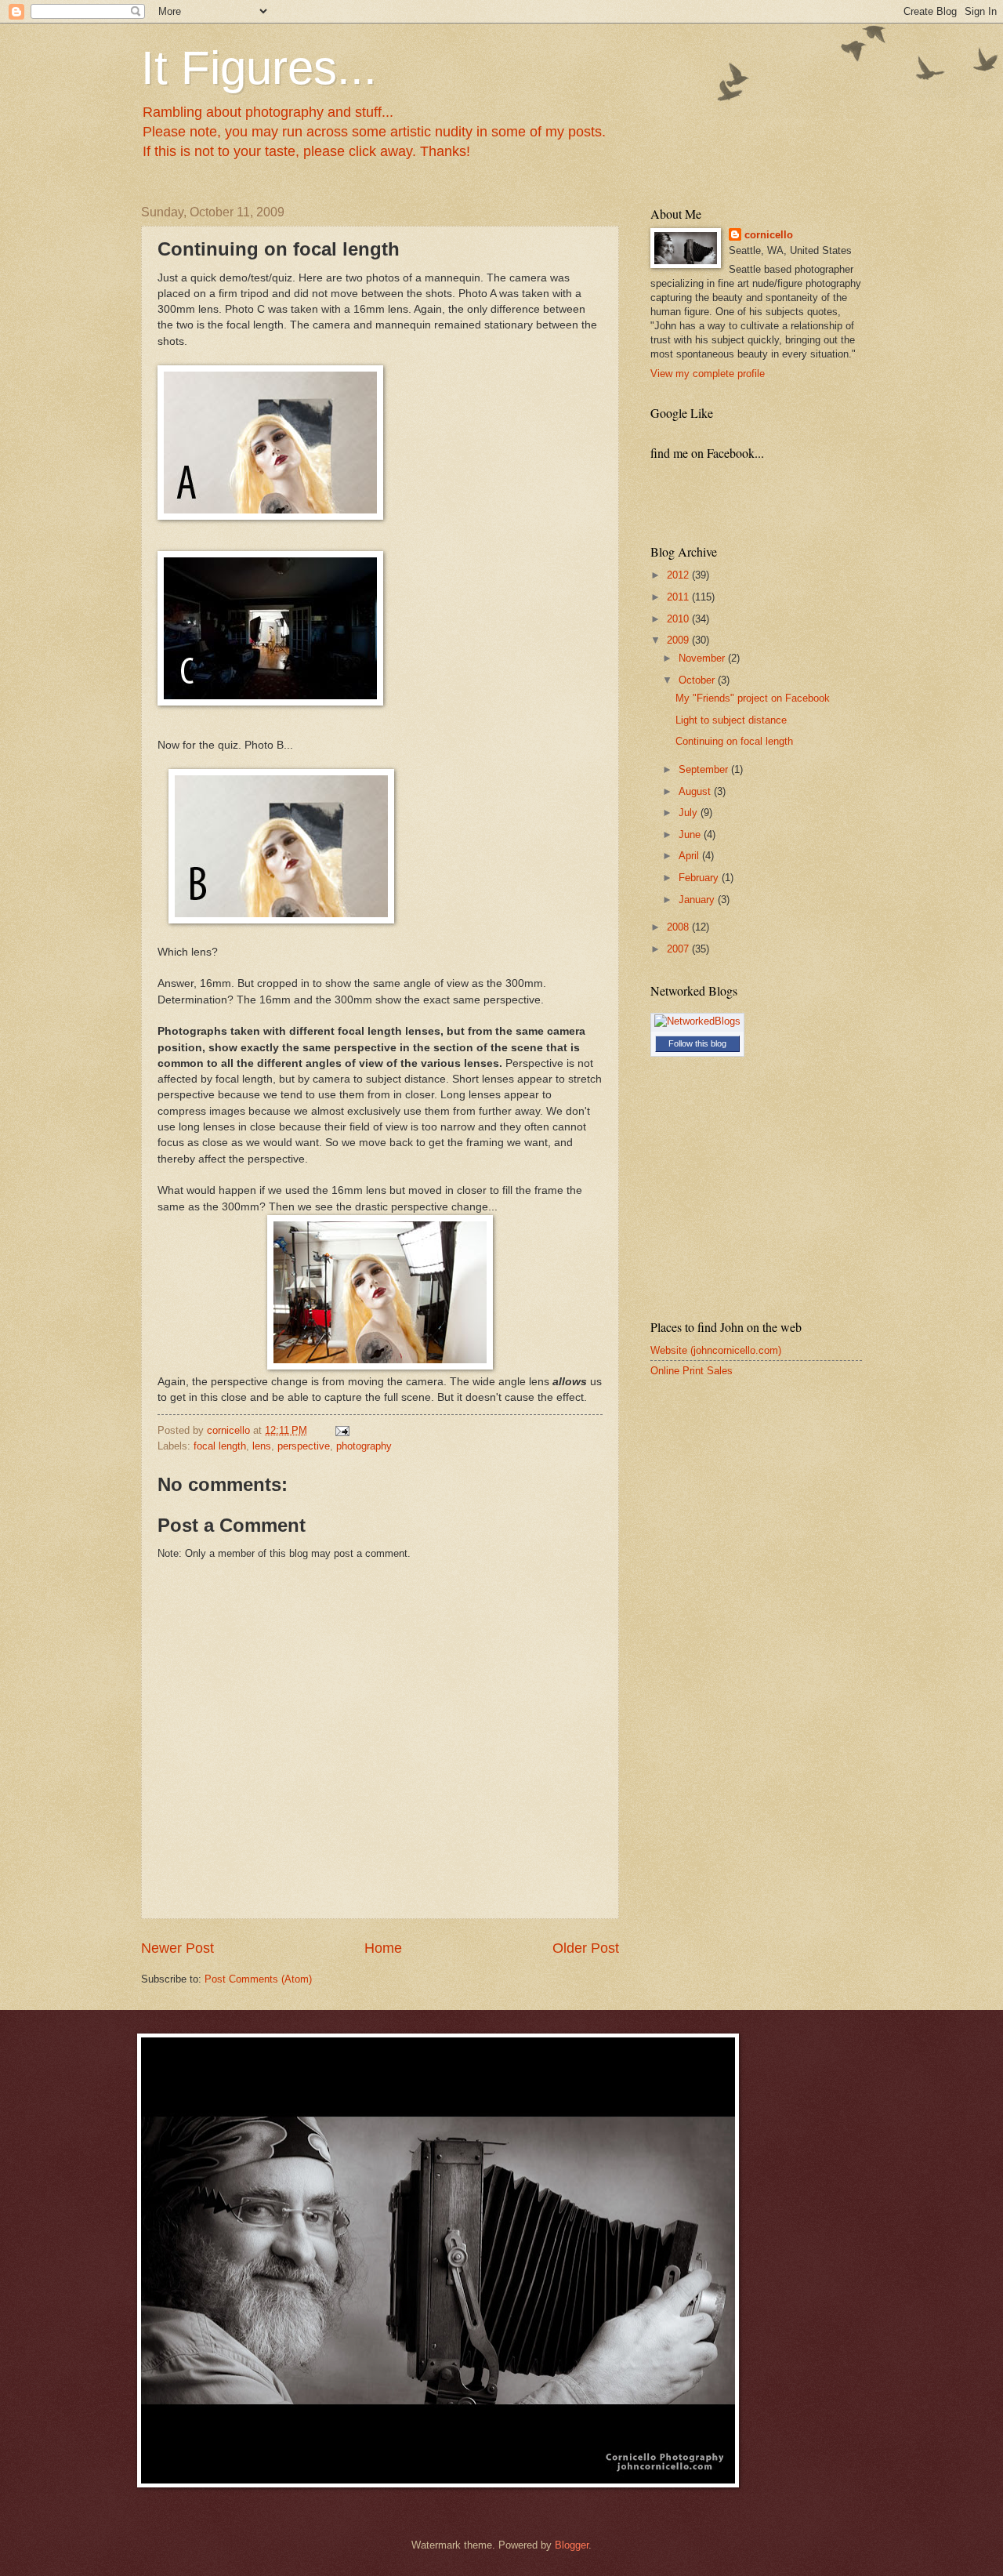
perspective (304, 1446)
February (700, 878)
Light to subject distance (731, 720)
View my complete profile (708, 374)
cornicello (769, 235)
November (703, 658)
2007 (679, 949)
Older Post (586, 1948)
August (696, 791)
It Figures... (259, 68)
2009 (679, 640)
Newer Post (177, 1948)
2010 (679, 619)
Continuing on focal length (734, 741)
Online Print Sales (692, 1371)
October (698, 680)
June (691, 834)
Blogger (572, 2545)
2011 (679, 597)
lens (262, 1446)
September (705, 769)
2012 (679, 575)
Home (383, 1948)
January (698, 900)
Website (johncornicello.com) (716, 1350)
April (690, 856)
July (690, 813)
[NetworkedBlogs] (697, 1021)
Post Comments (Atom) (258, 1979)
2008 (679, 927)
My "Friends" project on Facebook (753, 698)
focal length (220, 1446)
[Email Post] (342, 1430)
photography (364, 1446)
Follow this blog (697, 1043)
